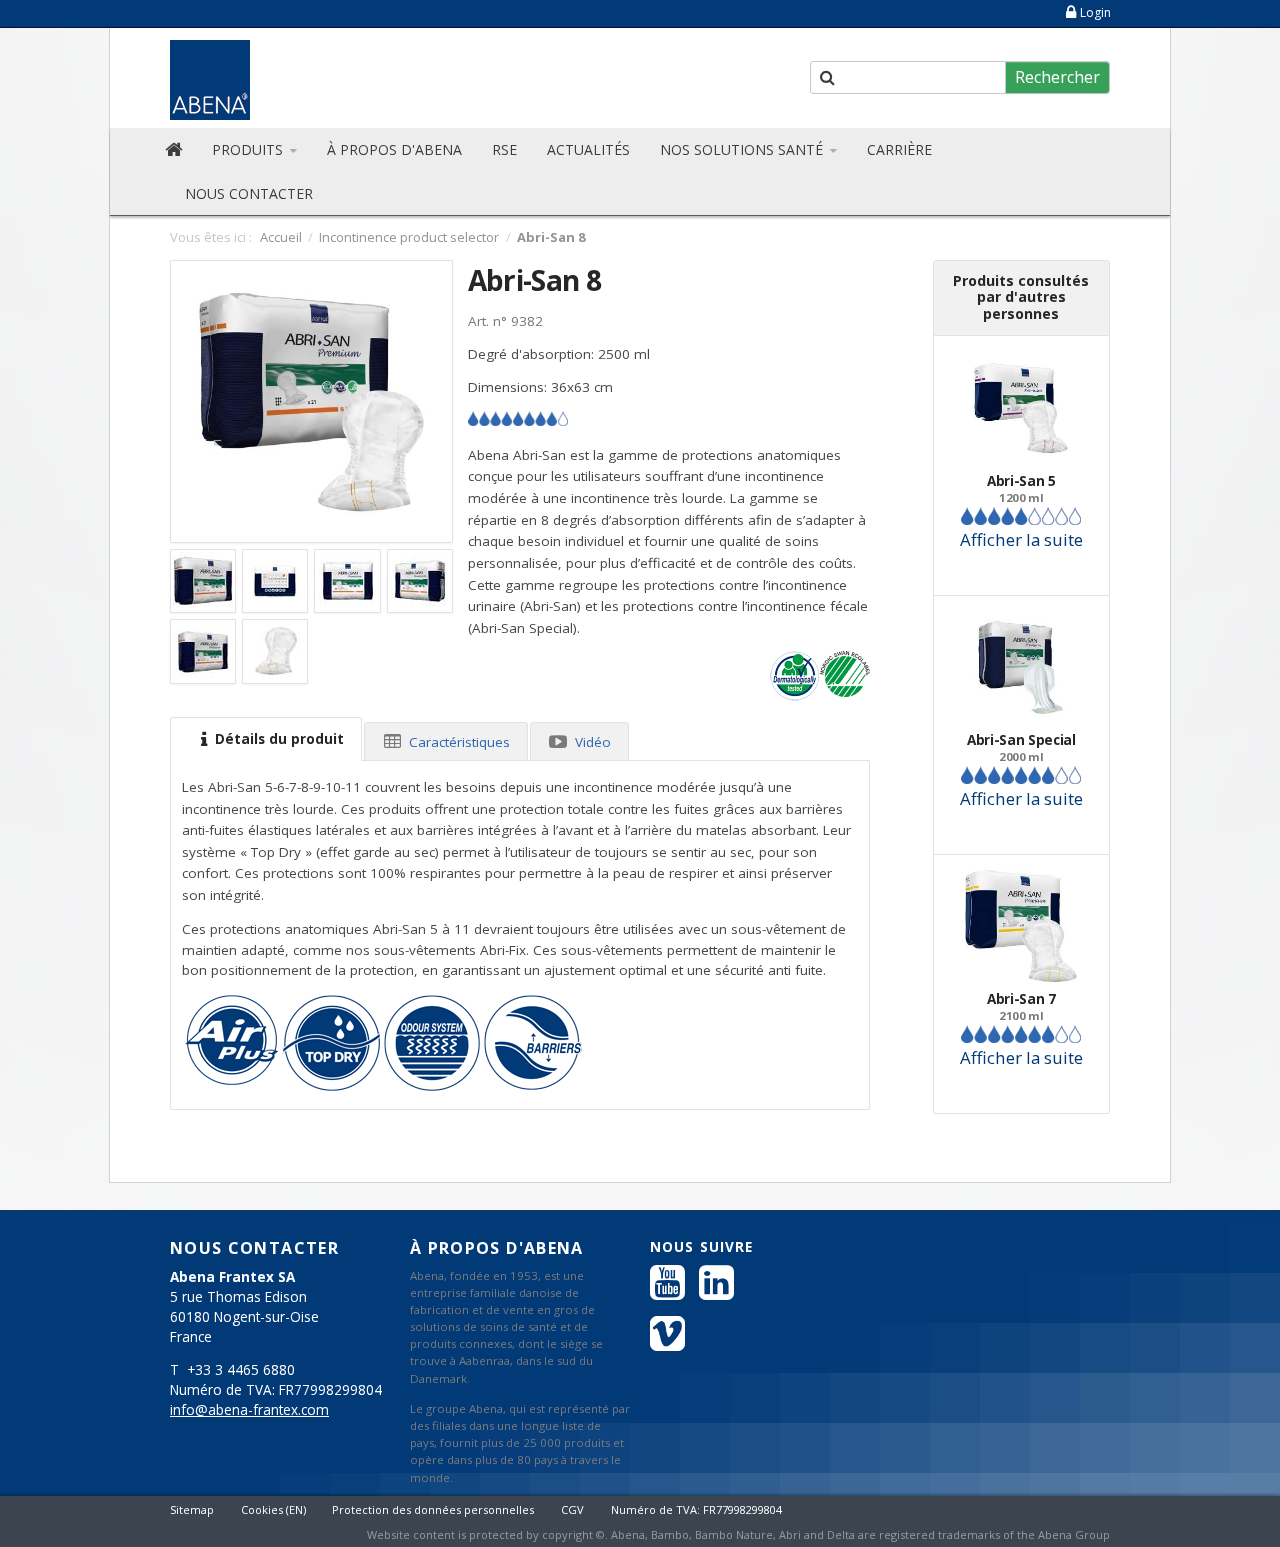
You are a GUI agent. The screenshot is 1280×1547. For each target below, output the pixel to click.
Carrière (899, 149)
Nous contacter (249, 193)
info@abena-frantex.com (249, 1410)
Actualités (588, 149)
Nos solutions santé (743, 149)
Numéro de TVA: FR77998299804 (696, 1509)
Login (1095, 12)
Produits (249, 149)
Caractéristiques (457, 742)
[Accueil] (173, 150)
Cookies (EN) (273, 1509)
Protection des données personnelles (433, 1509)
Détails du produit (277, 739)
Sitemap (192, 1509)
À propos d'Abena (394, 149)
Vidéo (591, 742)
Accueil (281, 237)
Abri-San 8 (534, 280)
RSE (504, 149)
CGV (572, 1509)
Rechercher (1057, 77)
